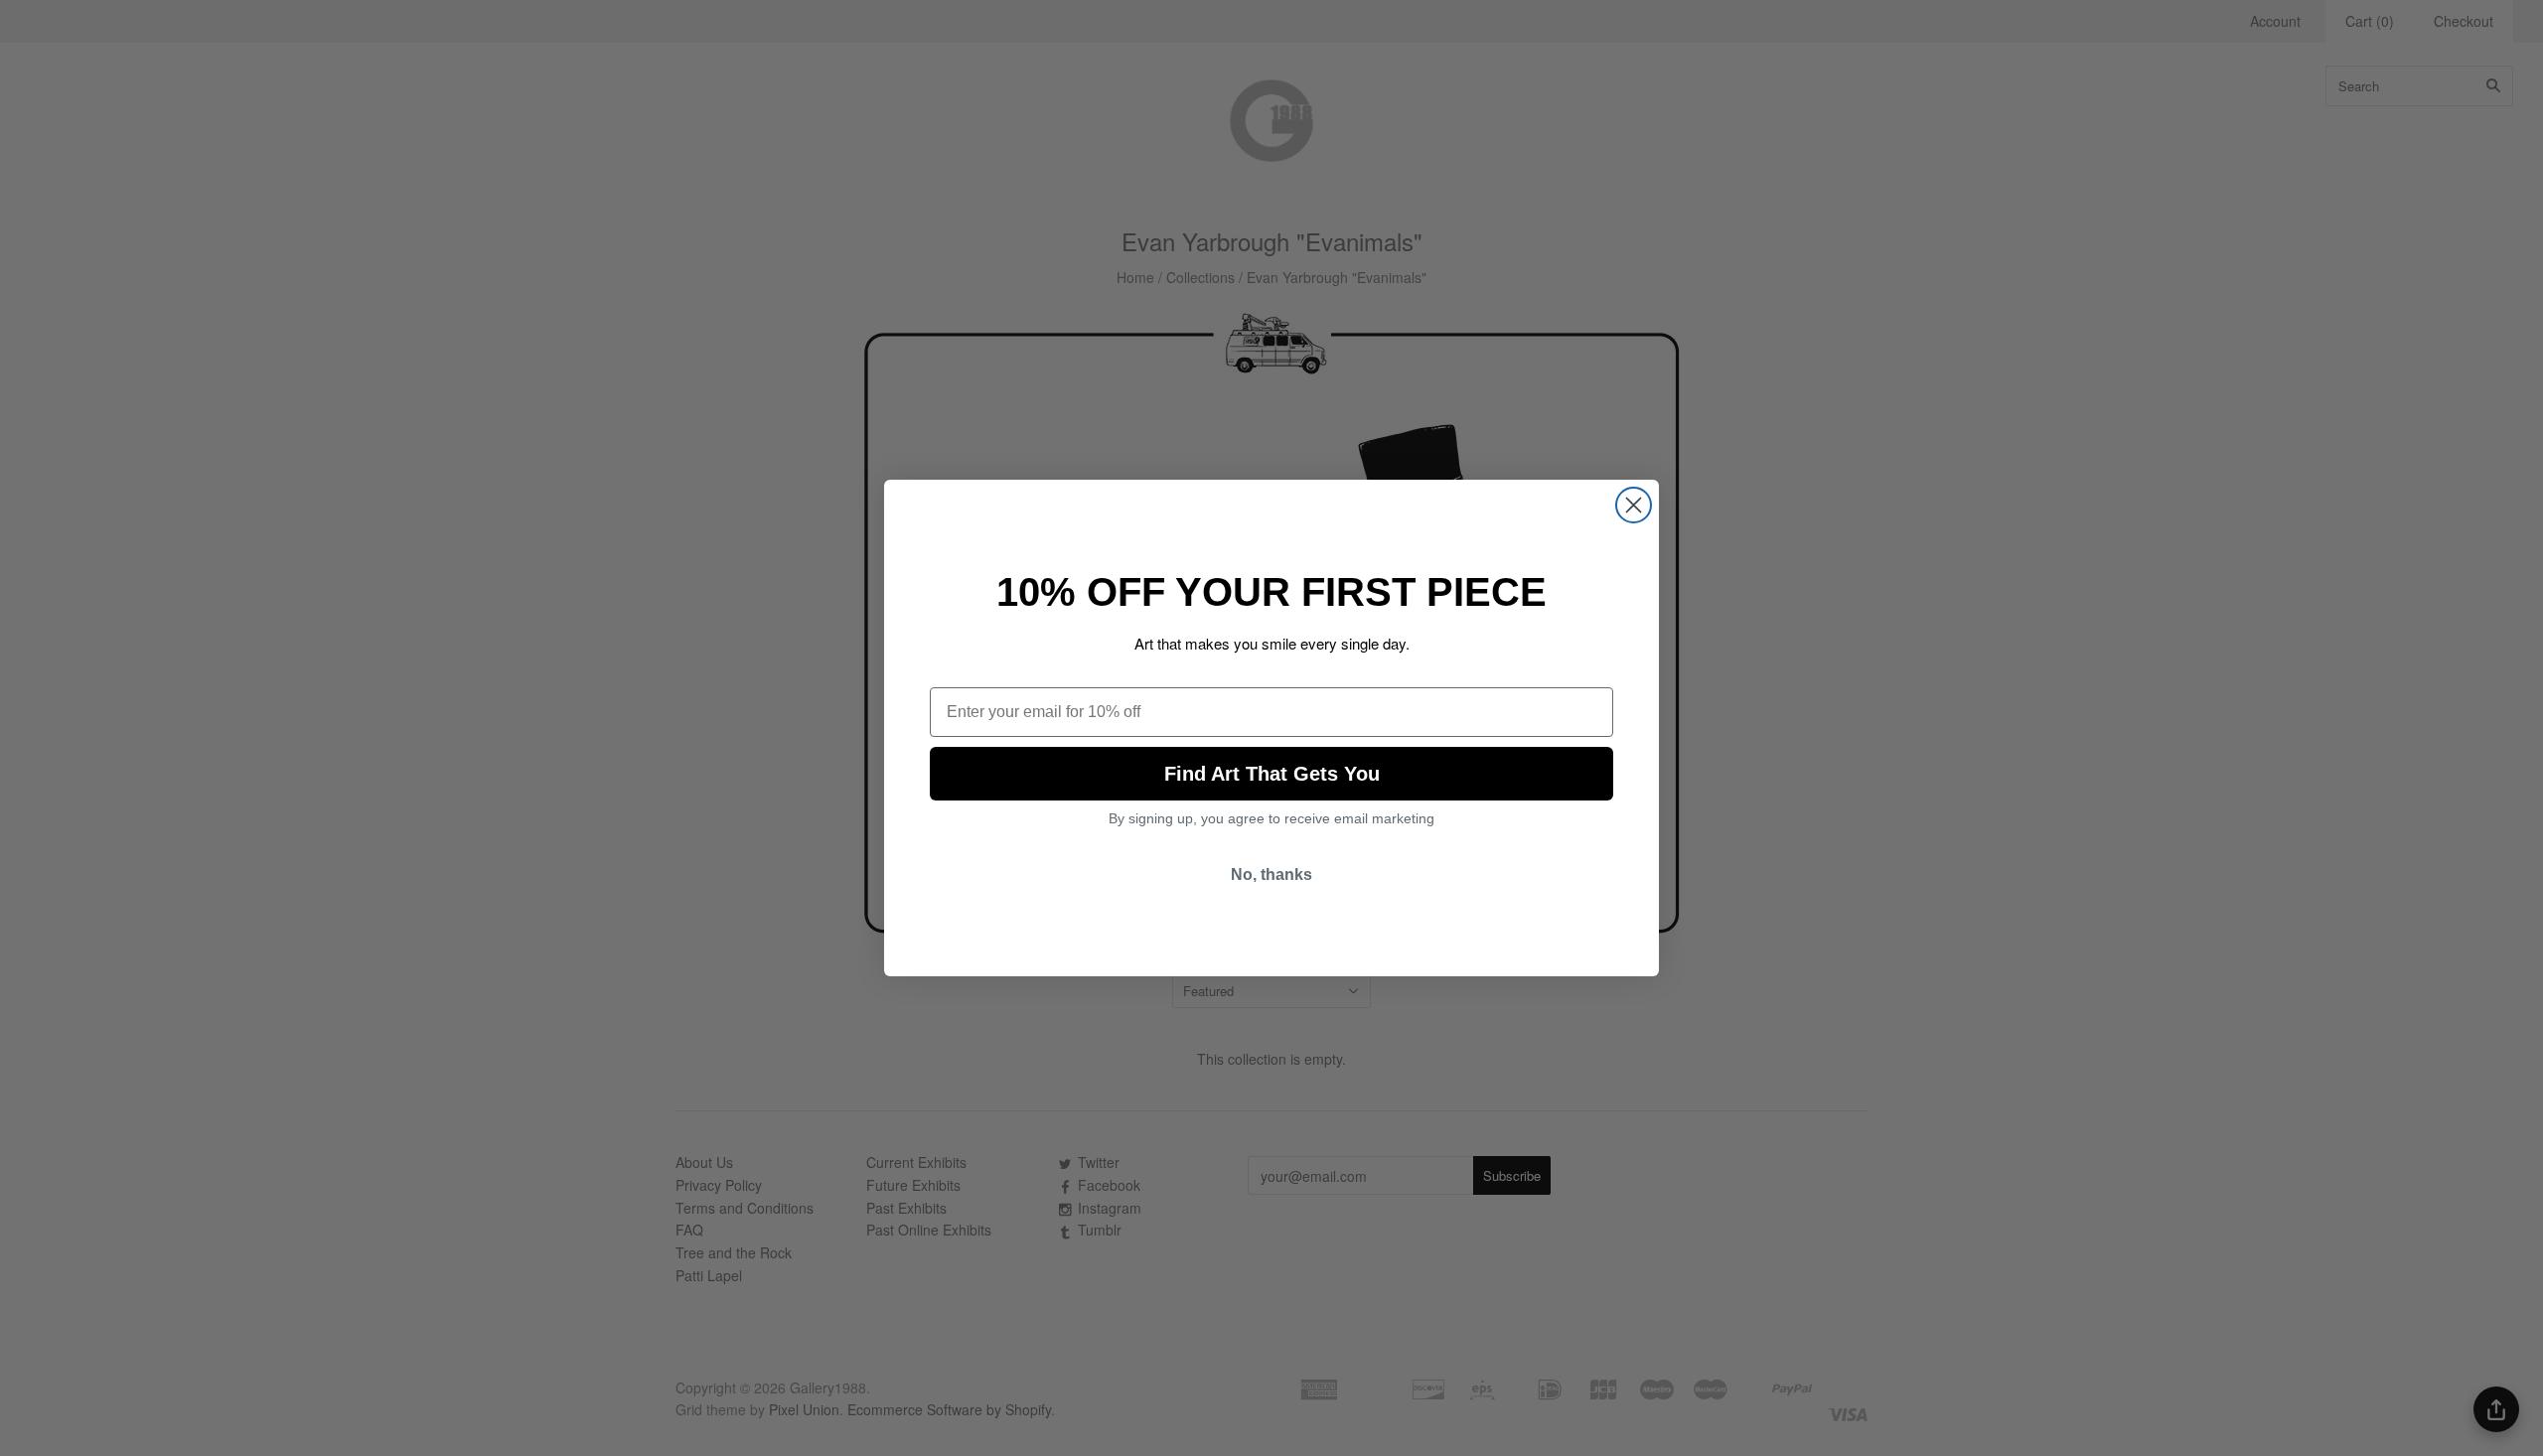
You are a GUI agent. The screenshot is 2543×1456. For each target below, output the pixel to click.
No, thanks (1271, 874)
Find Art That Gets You (1272, 774)
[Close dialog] (1634, 505)
